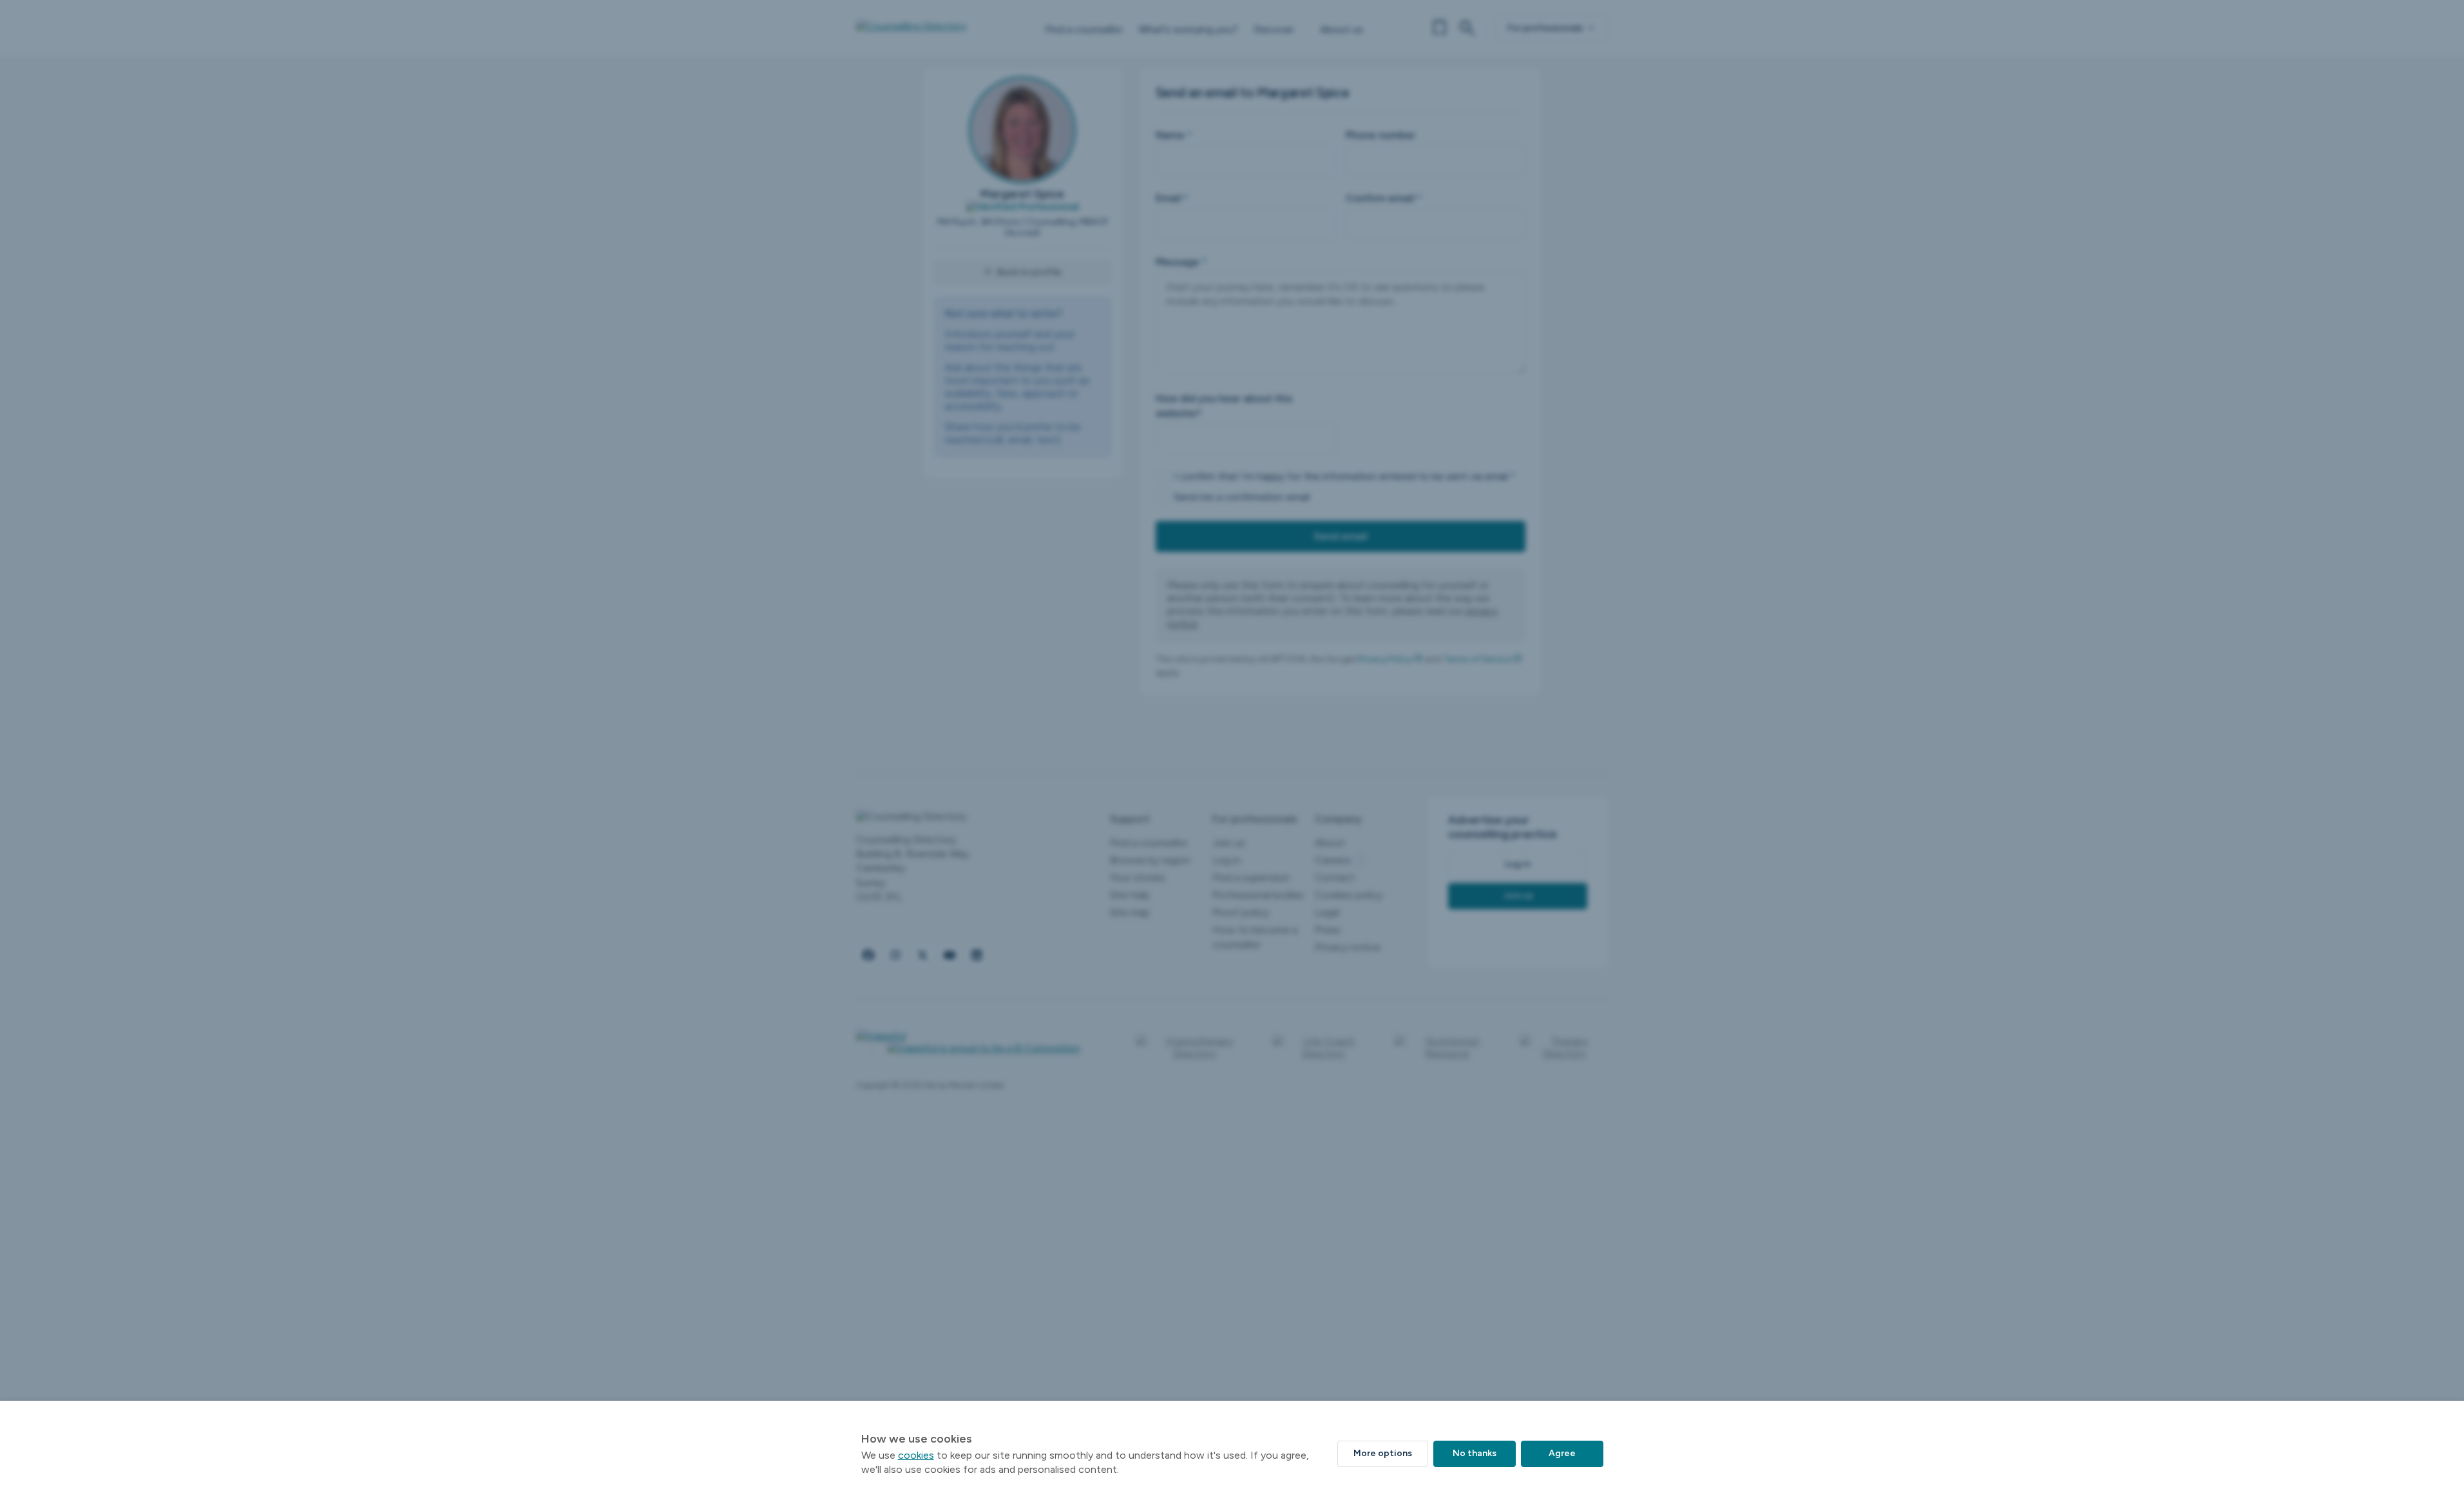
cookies (916, 1455)
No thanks (1475, 1453)
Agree (1562, 1453)
